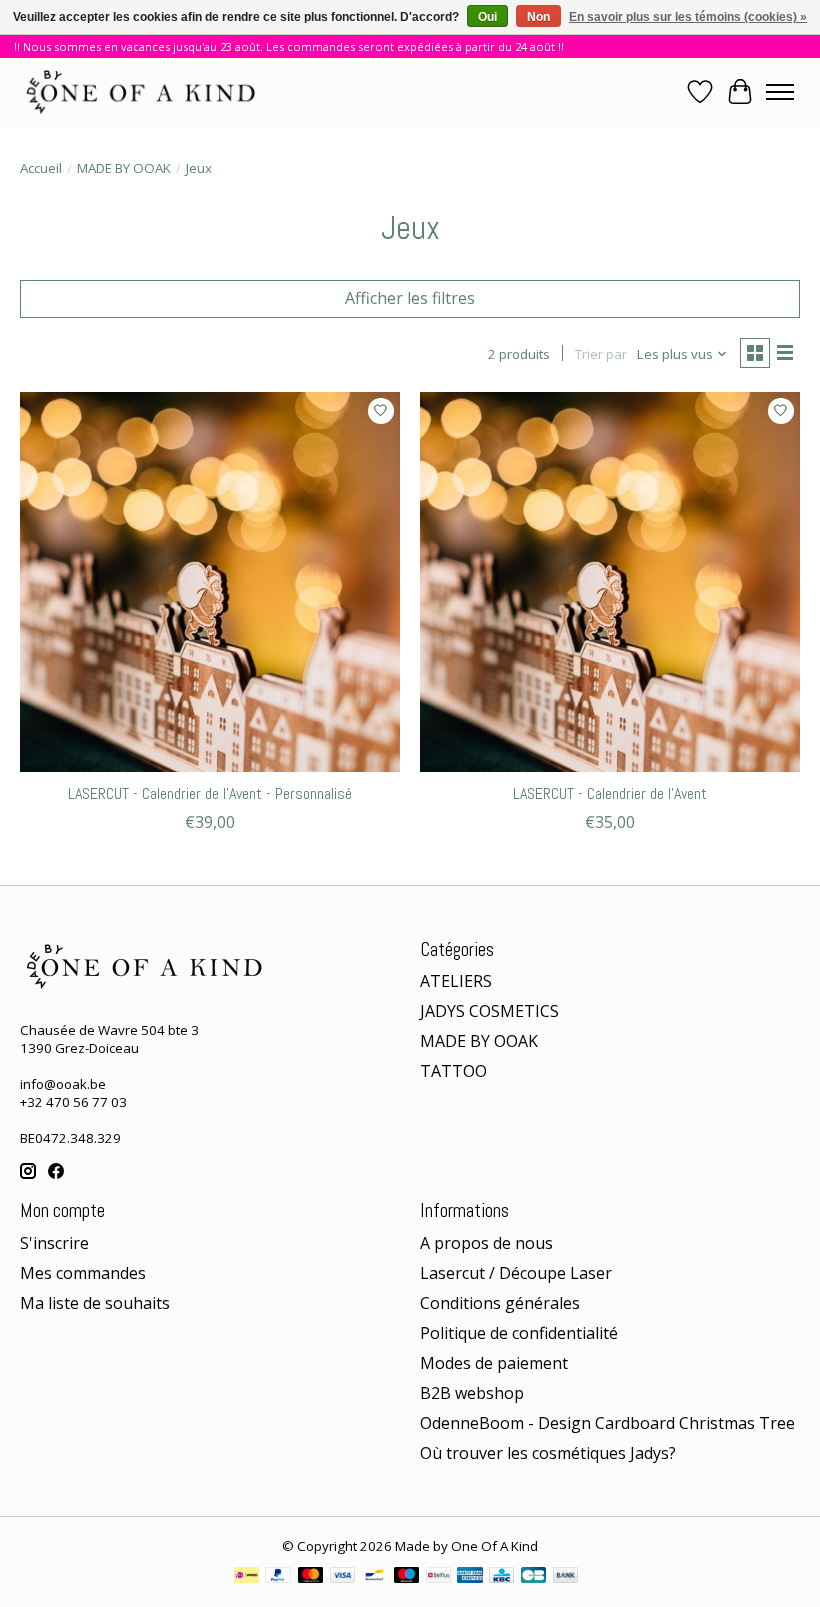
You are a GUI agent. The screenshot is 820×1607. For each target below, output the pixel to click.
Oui (487, 17)
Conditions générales (500, 1303)
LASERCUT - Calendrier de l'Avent (610, 793)
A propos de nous (486, 1243)
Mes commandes (83, 1273)
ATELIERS (456, 981)
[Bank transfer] (566, 1577)
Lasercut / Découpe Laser (516, 1273)
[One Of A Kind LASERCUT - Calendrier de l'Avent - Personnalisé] (210, 582)
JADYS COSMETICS (489, 1011)
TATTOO (453, 1071)
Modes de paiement (494, 1363)
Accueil (41, 168)
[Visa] (343, 1577)
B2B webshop (472, 1393)
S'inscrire (54, 1243)
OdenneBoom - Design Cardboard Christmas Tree (607, 1423)
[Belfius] (438, 1577)
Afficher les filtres (410, 298)
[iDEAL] (246, 1577)
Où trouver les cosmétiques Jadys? (548, 1453)
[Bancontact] (374, 1577)
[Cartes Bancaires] (533, 1577)
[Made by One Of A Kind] (139, 92)
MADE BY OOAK (124, 168)
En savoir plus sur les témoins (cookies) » (688, 17)
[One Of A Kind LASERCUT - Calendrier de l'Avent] (610, 582)
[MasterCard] (311, 1577)
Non (538, 17)
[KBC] (501, 1577)
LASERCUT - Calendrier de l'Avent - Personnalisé (210, 793)
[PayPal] (278, 1577)
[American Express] (470, 1577)
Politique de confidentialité (519, 1333)
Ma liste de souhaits (95, 1303)
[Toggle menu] (780, 92)
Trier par (601, 354)
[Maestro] (407, 1577)
